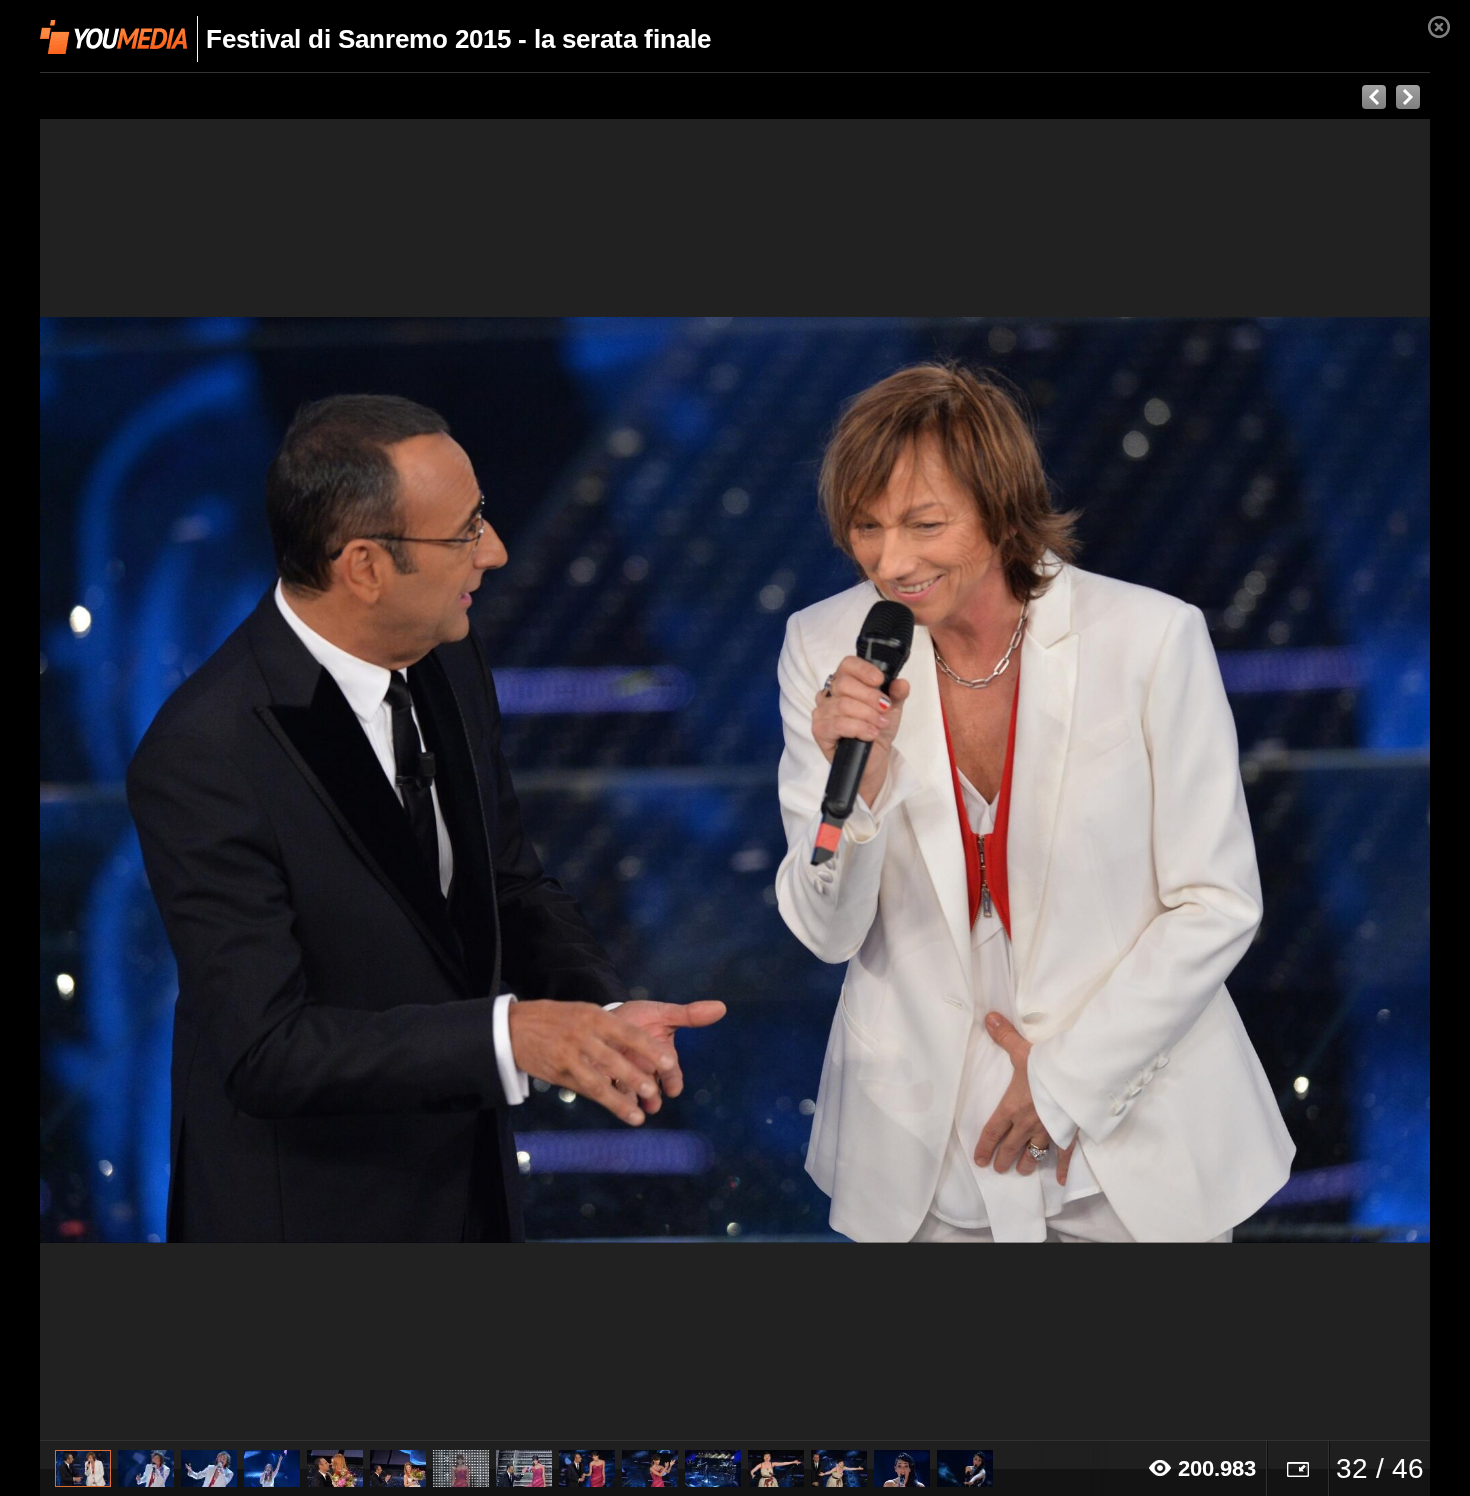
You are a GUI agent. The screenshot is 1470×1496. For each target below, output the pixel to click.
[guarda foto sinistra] (179, 780)
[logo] (113, 37)
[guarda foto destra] (874, 780)
